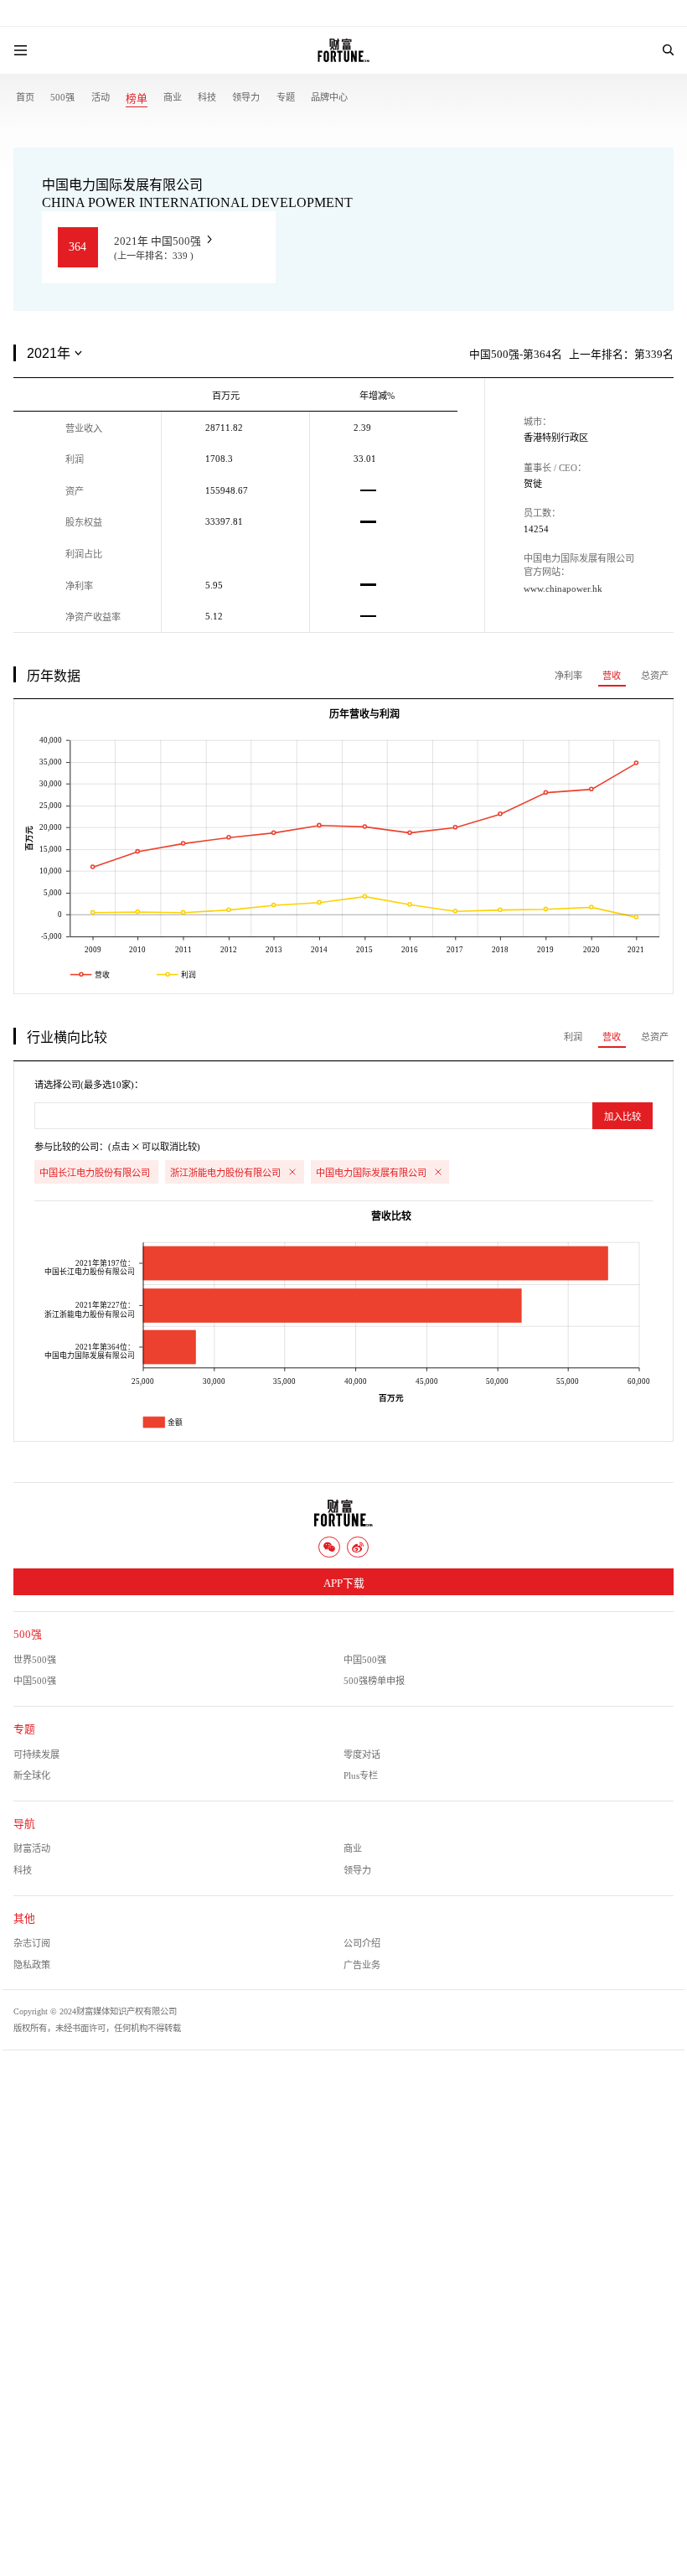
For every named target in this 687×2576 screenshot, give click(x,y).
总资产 (655, 676)
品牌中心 (329, 97)
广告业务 (362, 1965)
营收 (612, 676)
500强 (62, 97)
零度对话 (362, 1754)
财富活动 (32, 1848)
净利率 (568, 676)
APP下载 (344, 1583)
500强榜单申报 (374, 1681)
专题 (286, 97)
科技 (207, 97)
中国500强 (365, 1660)
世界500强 (35, 1660)
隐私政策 (32, 1965)
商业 (173, 97)
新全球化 (32, 1775)
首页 (25, 97)
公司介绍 (362, 1943)
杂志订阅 (32, 1943)
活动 (101, 97)
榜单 (137, 99)
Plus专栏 (361, 1775)
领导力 (246, 97)
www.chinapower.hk (563, 588)
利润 (573, 1037)
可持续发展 (36, 1754)
